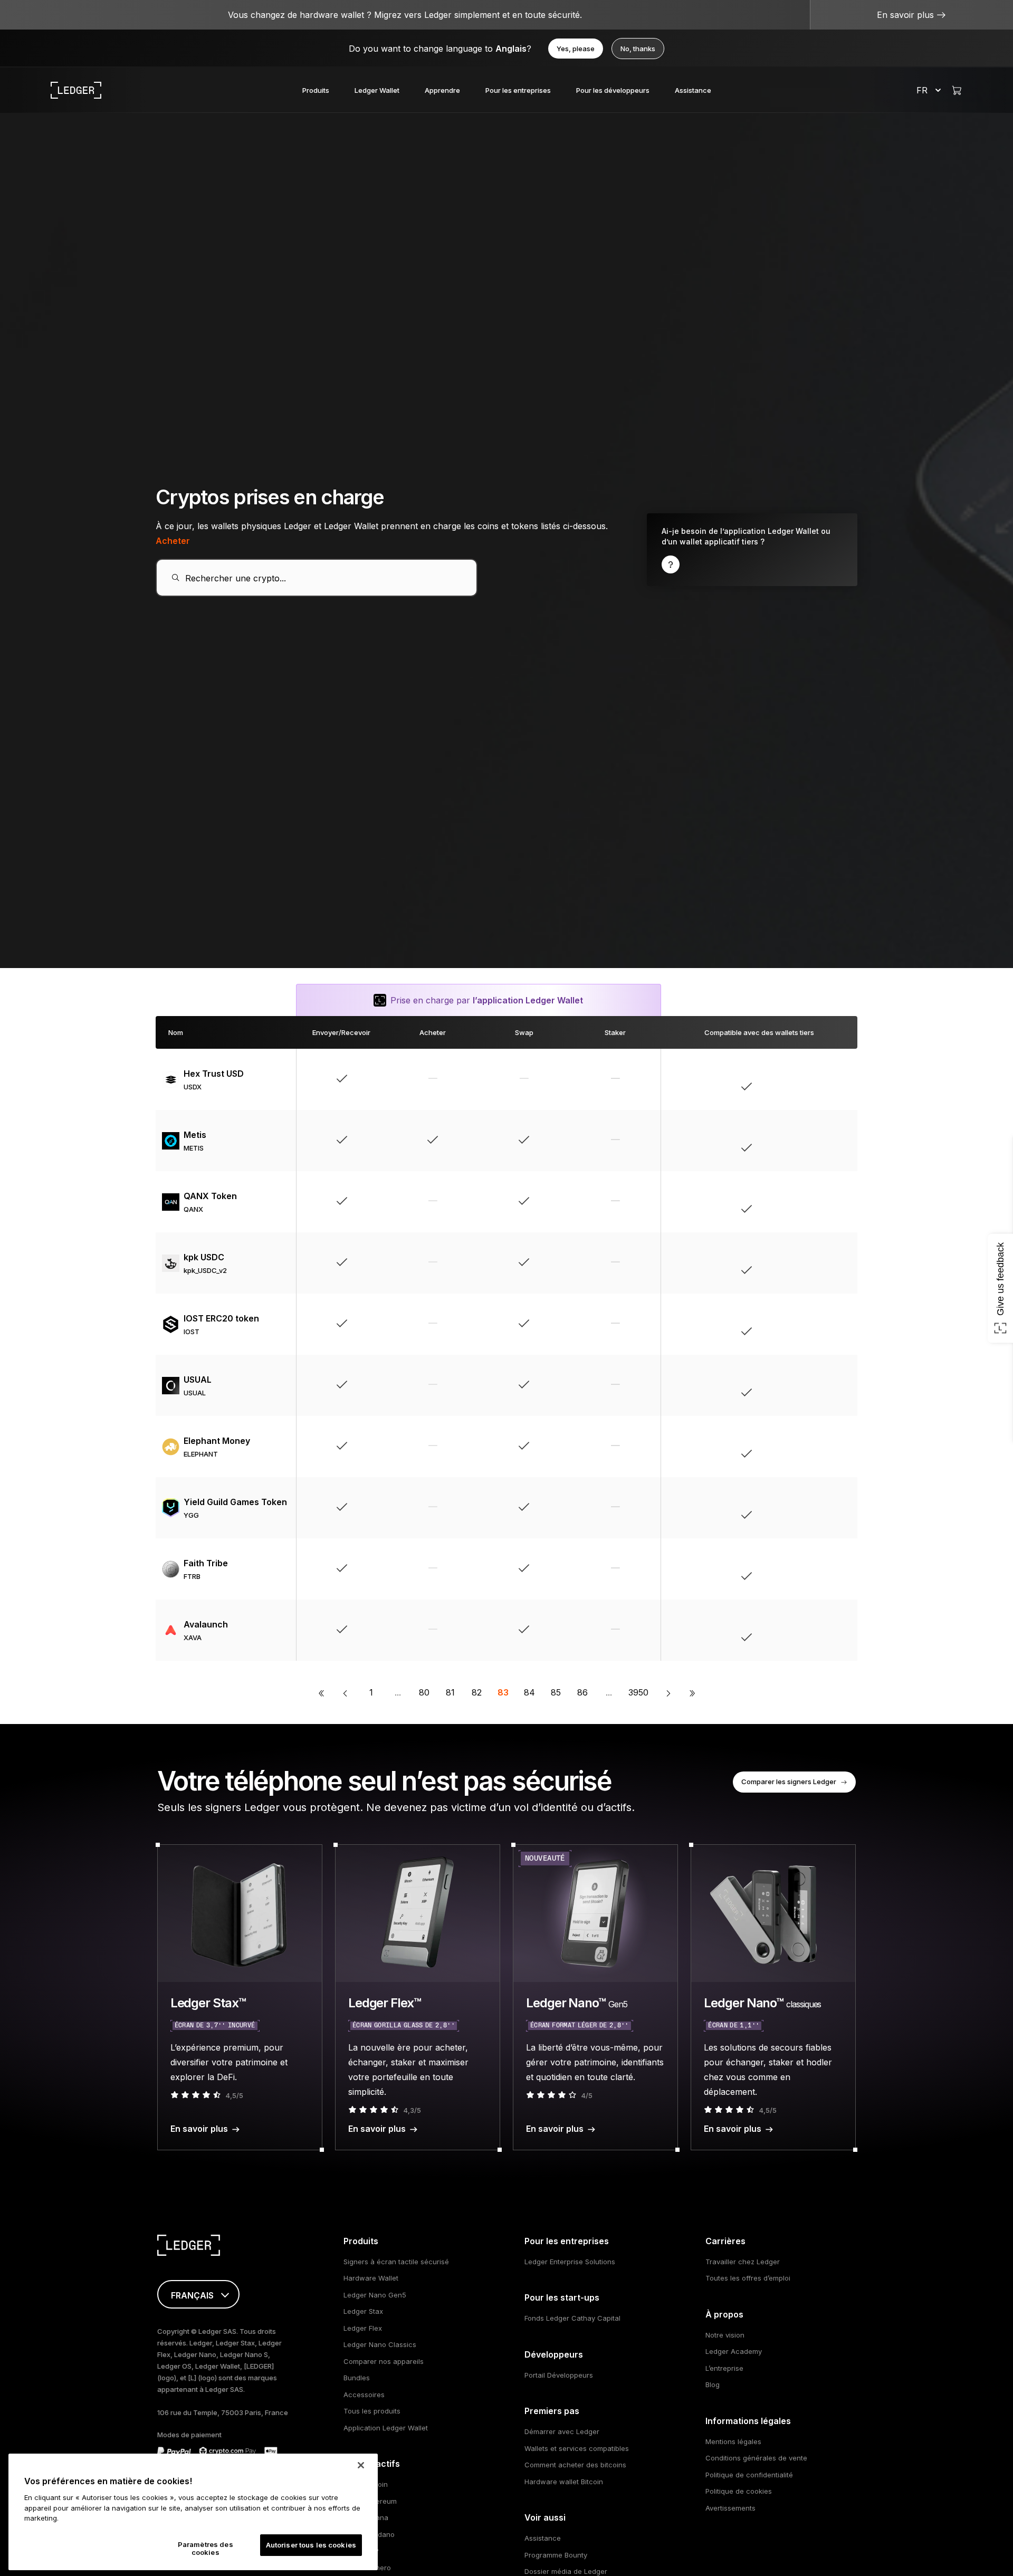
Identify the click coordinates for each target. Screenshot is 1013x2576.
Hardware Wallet (371, 2278)
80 (424, 1692)
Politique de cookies (739, 2491)
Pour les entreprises (518, 90)
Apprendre (442, 90)
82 (477, 1692)
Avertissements (730, 2508)
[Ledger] (76, 90)
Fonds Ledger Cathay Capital (572, 2318)
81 (450, 1692)
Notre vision (725, 2335)
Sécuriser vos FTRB (784, 1569)
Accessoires (364, 2395)
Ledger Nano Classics (380, 2344)
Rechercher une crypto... (236, 578)
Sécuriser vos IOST (784, 1324)
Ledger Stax (363, 2311)
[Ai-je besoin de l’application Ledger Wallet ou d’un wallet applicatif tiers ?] (752, 550)
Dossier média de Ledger (566, 2571)
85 (556, 1692)
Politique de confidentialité (749, 2475)
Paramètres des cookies (206, 2549)
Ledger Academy (734, 2351)
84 (529, 1692)
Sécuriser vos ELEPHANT (784, 1447)
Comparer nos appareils (384, 2361)
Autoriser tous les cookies (311, 2545)
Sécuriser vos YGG (784, 1508)
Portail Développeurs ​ (560, 2375)
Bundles (357, 2378)
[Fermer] (361, 2465)
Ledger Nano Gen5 (375, 2295)
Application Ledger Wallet (386, 2428)
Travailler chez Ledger (743, 2262)
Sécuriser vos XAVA (784, 1630)
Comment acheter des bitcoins (575, 2465)
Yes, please (576, 49)
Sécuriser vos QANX (784, 1202)
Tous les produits (372, 2411)
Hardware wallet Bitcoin (564, 2482)
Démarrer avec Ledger (562, 2431)
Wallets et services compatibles (577, 2448)
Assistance (693, 90)
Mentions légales (733, 2441)
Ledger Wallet (377, 90)
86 (582, 1692)
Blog (713, 2385)
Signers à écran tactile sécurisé (396, 2262)
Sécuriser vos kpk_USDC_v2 (784, 1263)
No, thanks (638, 49)
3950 (638, 1692)
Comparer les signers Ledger (789, 1782)
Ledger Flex (363, 2328)
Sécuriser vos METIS (784, 1141)
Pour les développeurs (613, 90)
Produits (316, 90)
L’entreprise (724, 2368)
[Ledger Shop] (957, 90)
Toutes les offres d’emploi (748, 2278)
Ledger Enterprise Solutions (570, 2262)
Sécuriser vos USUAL (784, 1385)
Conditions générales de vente (756, 2458)
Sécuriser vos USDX (784, 1079)
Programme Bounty (556, 2555)
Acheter (173, 541)
